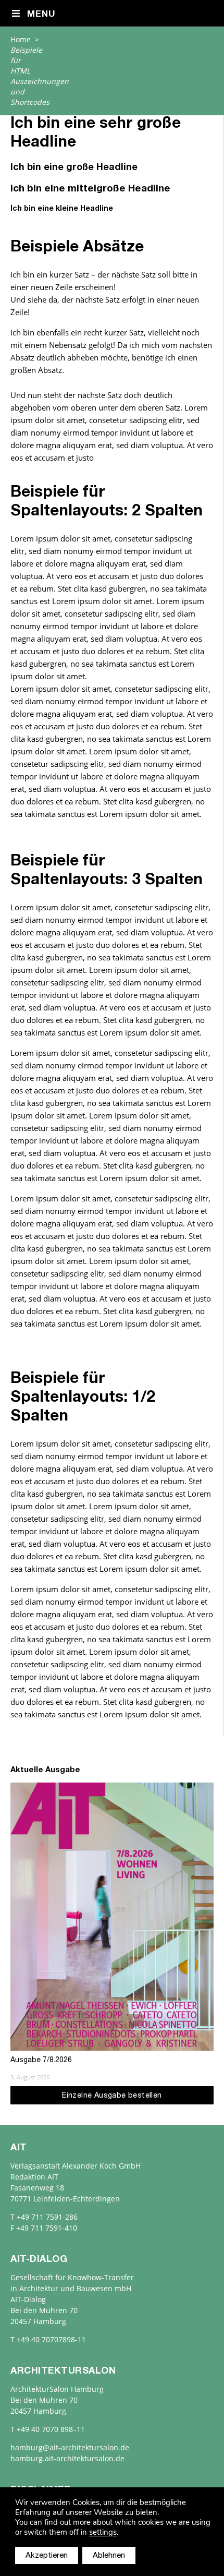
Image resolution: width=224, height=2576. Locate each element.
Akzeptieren (47, 2556)
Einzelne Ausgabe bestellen (112, 2096)
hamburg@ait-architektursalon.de (70, 2447)
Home (21, 39)
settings (103, 2532)
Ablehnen (109, 2556)
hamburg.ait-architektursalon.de (67, 2458)
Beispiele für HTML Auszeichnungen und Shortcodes (40, 76)
